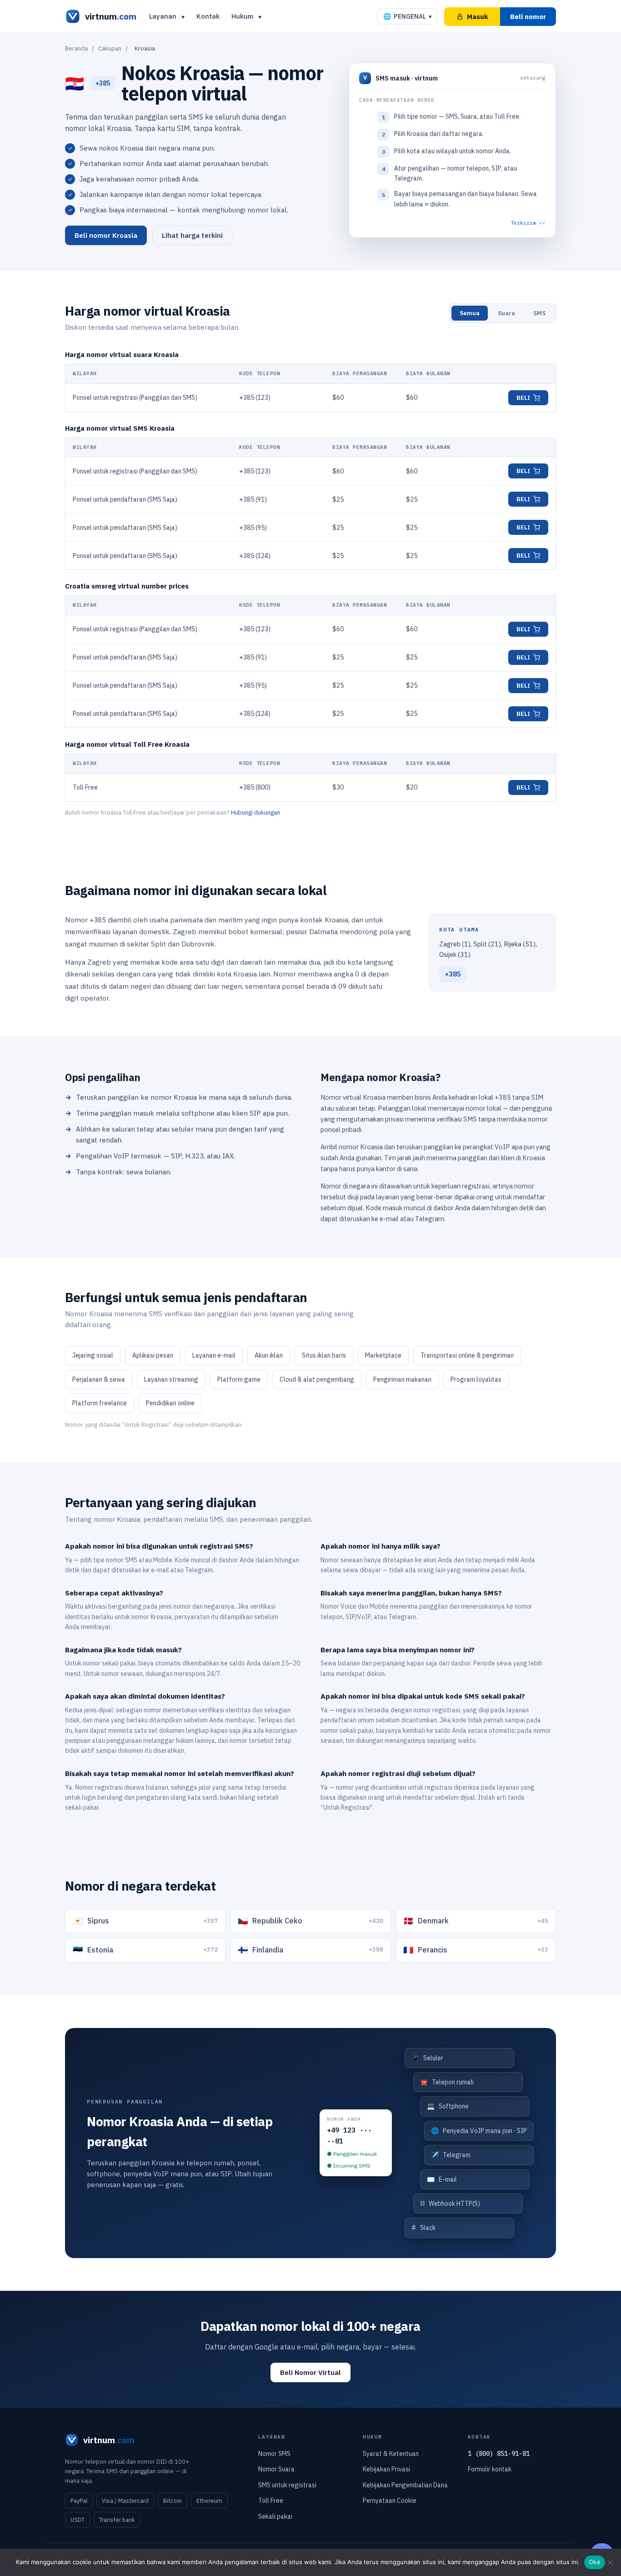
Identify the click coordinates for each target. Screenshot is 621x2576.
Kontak (208, 16)
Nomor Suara (276, 2469)
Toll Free (271, 2501)
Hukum (242, 16)
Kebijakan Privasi (386, 2469)
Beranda (76, 48)
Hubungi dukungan (255, 813)
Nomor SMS (274, 2454)
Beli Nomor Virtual (310, 2372)
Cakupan (110, 48)
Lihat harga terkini (192, 235)
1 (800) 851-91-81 (499, 2454)
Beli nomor (528, 17)
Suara (506, 313)
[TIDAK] (610, 2562)
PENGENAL (408, 16)
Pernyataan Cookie (390, 2501)
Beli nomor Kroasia (106, 235)
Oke (595, 2562)
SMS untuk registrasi (287, 2485)
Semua (470, 313)
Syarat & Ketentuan (391, 2454)
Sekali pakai (275, 2516)
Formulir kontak (490, 2469)
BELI (523, 398)
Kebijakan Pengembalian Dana (405, 2485)
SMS (539, 313)
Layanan (163, 16)
